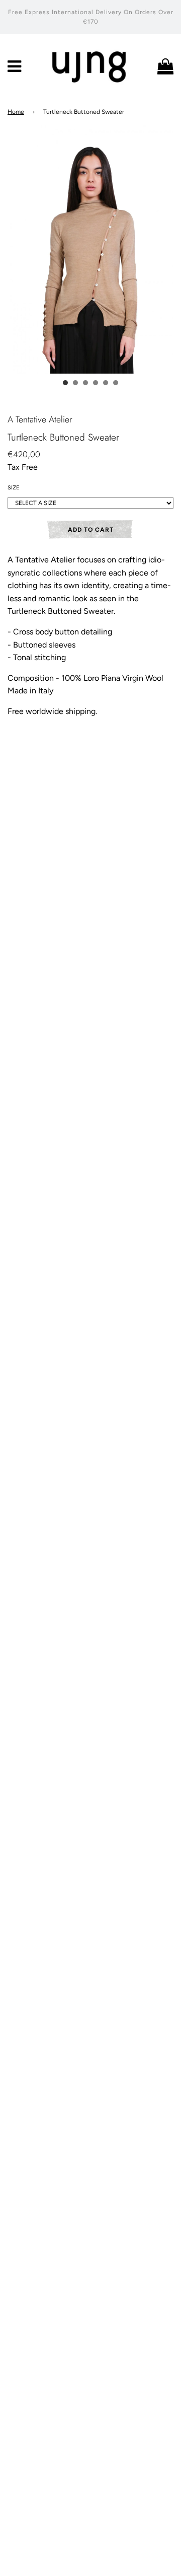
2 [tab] (75, 383)
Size (14, 488)
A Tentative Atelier (40, 419)
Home (16, 112)
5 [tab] (106, 383)
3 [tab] (85, 383)
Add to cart (91, 530)
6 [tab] (116, 383)
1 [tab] (65, 383)
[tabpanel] (90, 249)
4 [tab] (96, 383)
